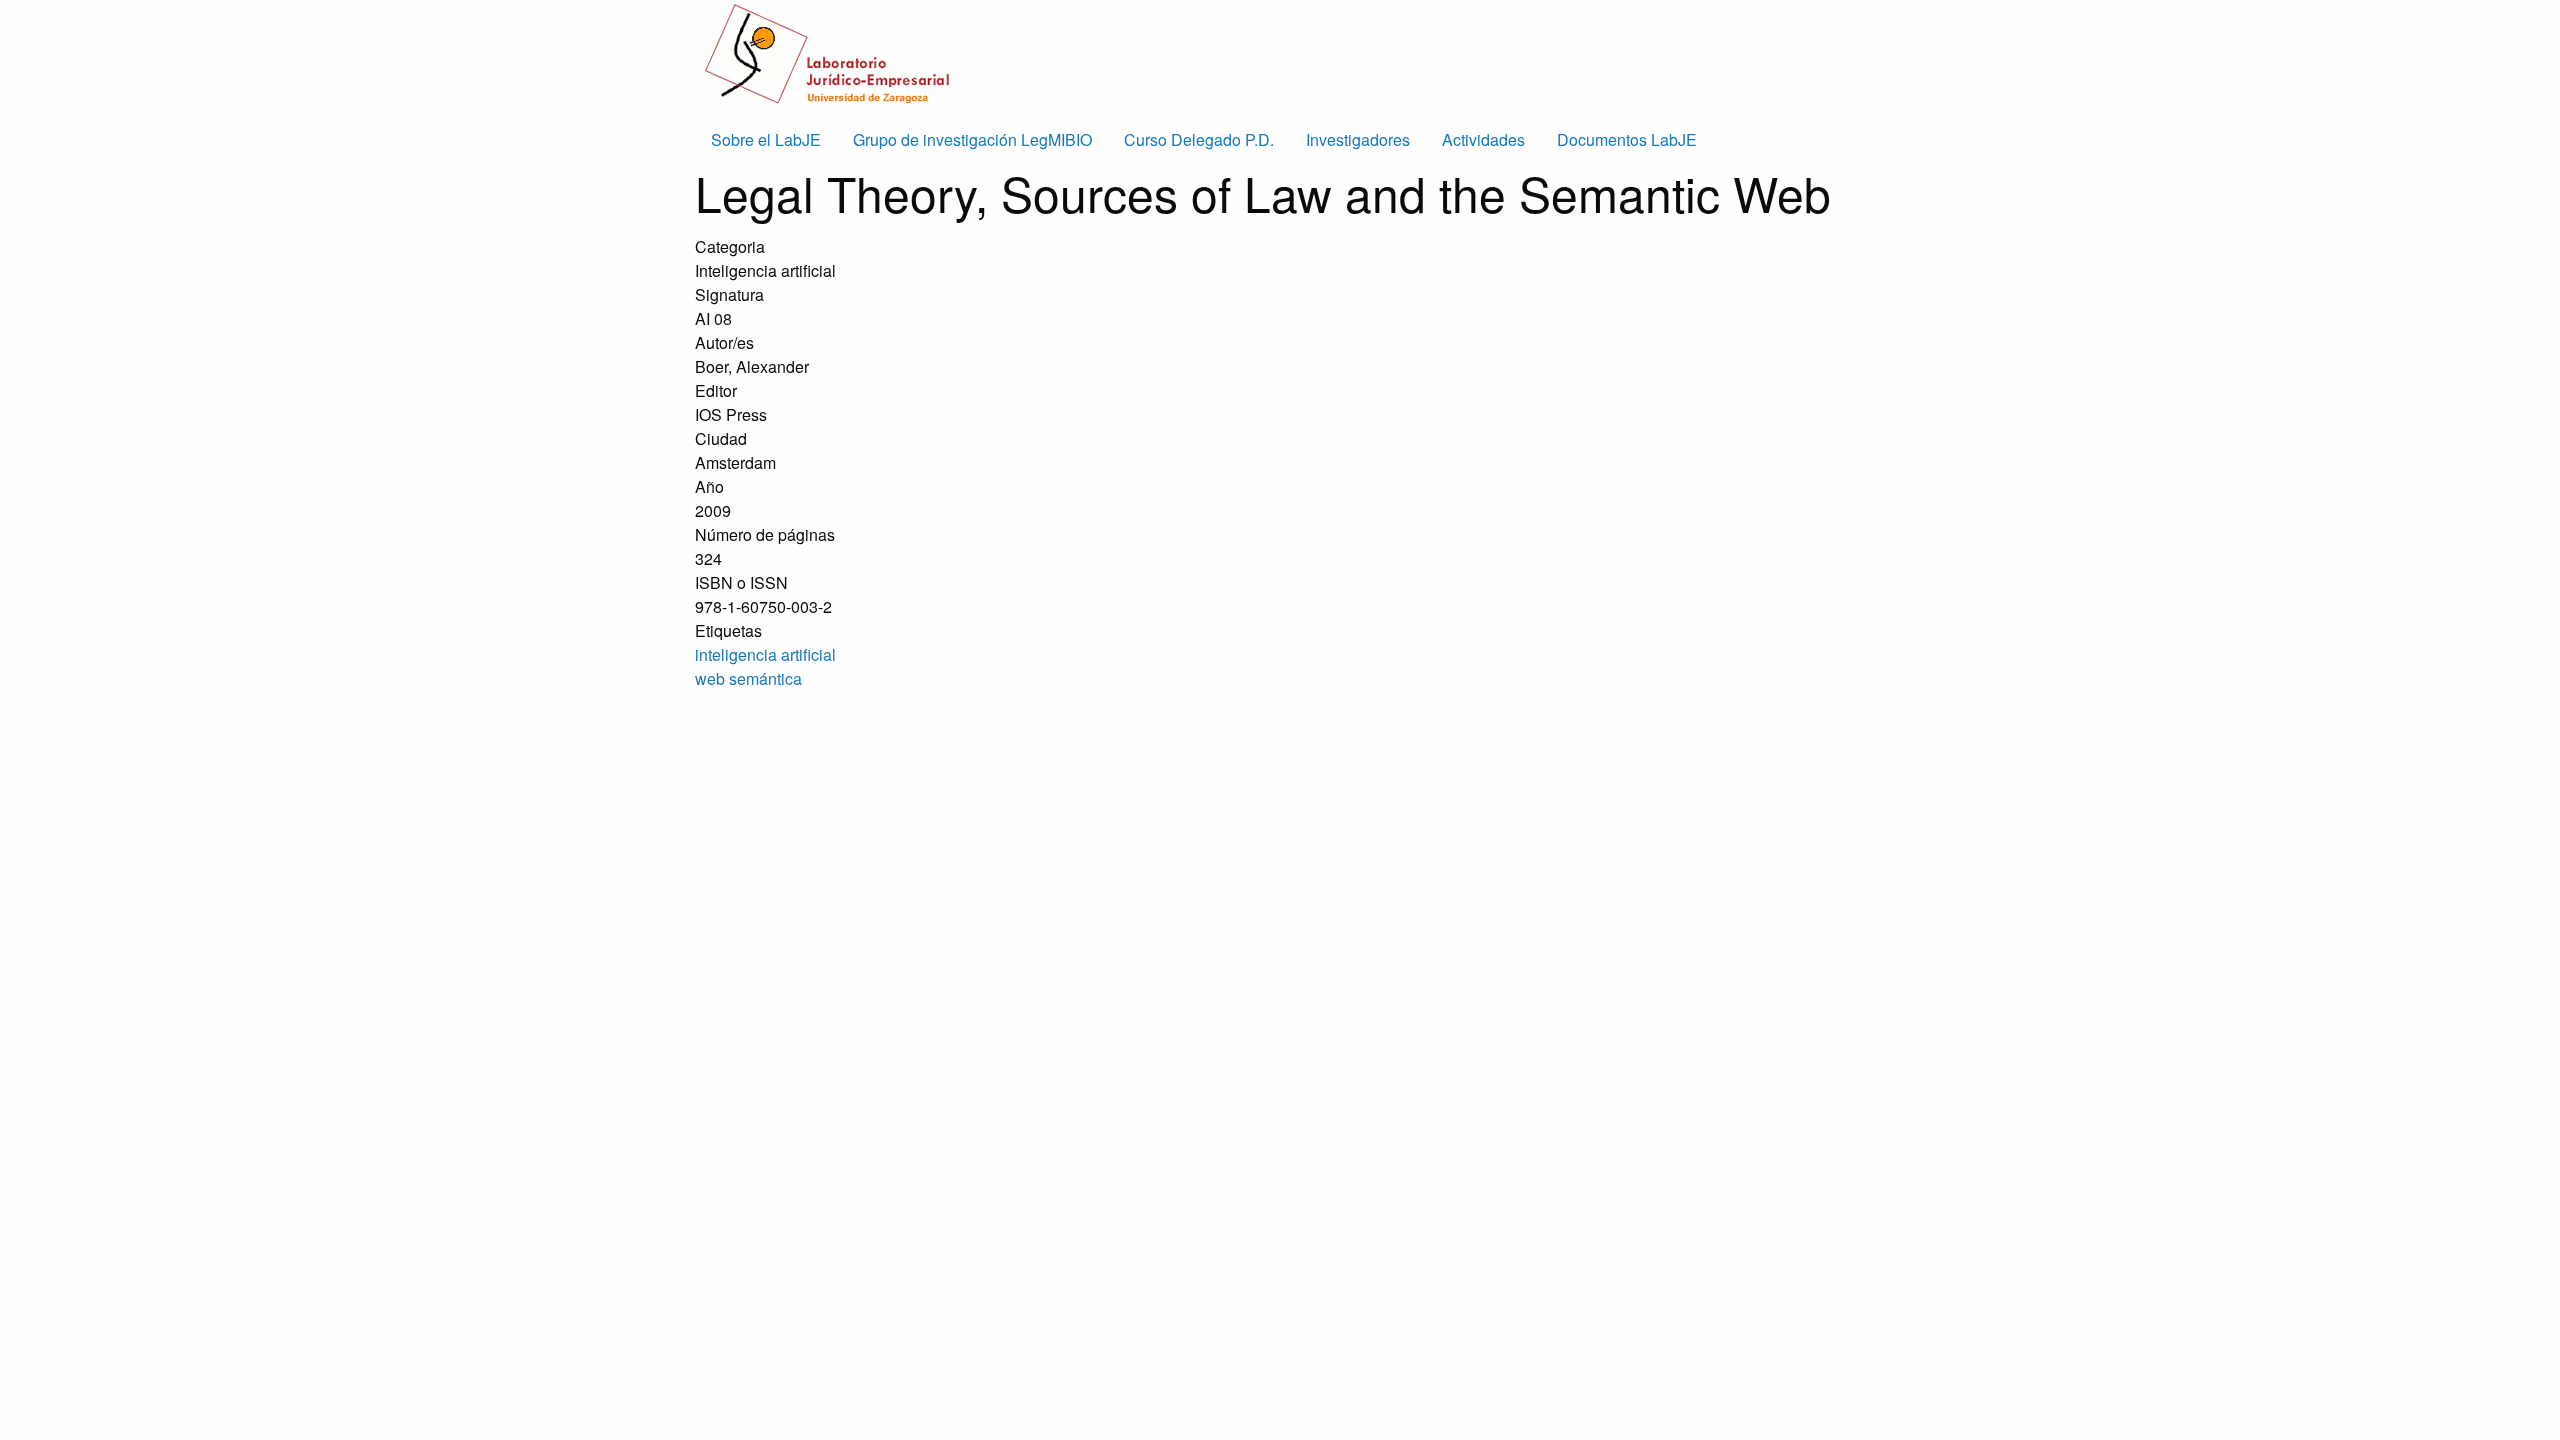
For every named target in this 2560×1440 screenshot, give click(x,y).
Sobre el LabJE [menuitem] (766, 139)
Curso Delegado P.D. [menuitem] (1199, 139)
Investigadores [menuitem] (1358, 139)
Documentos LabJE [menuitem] (1627, 139)
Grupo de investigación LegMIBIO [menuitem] (972, 139)
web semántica (748, 678)
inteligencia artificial (765, 654)
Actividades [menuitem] (1483, 139)
